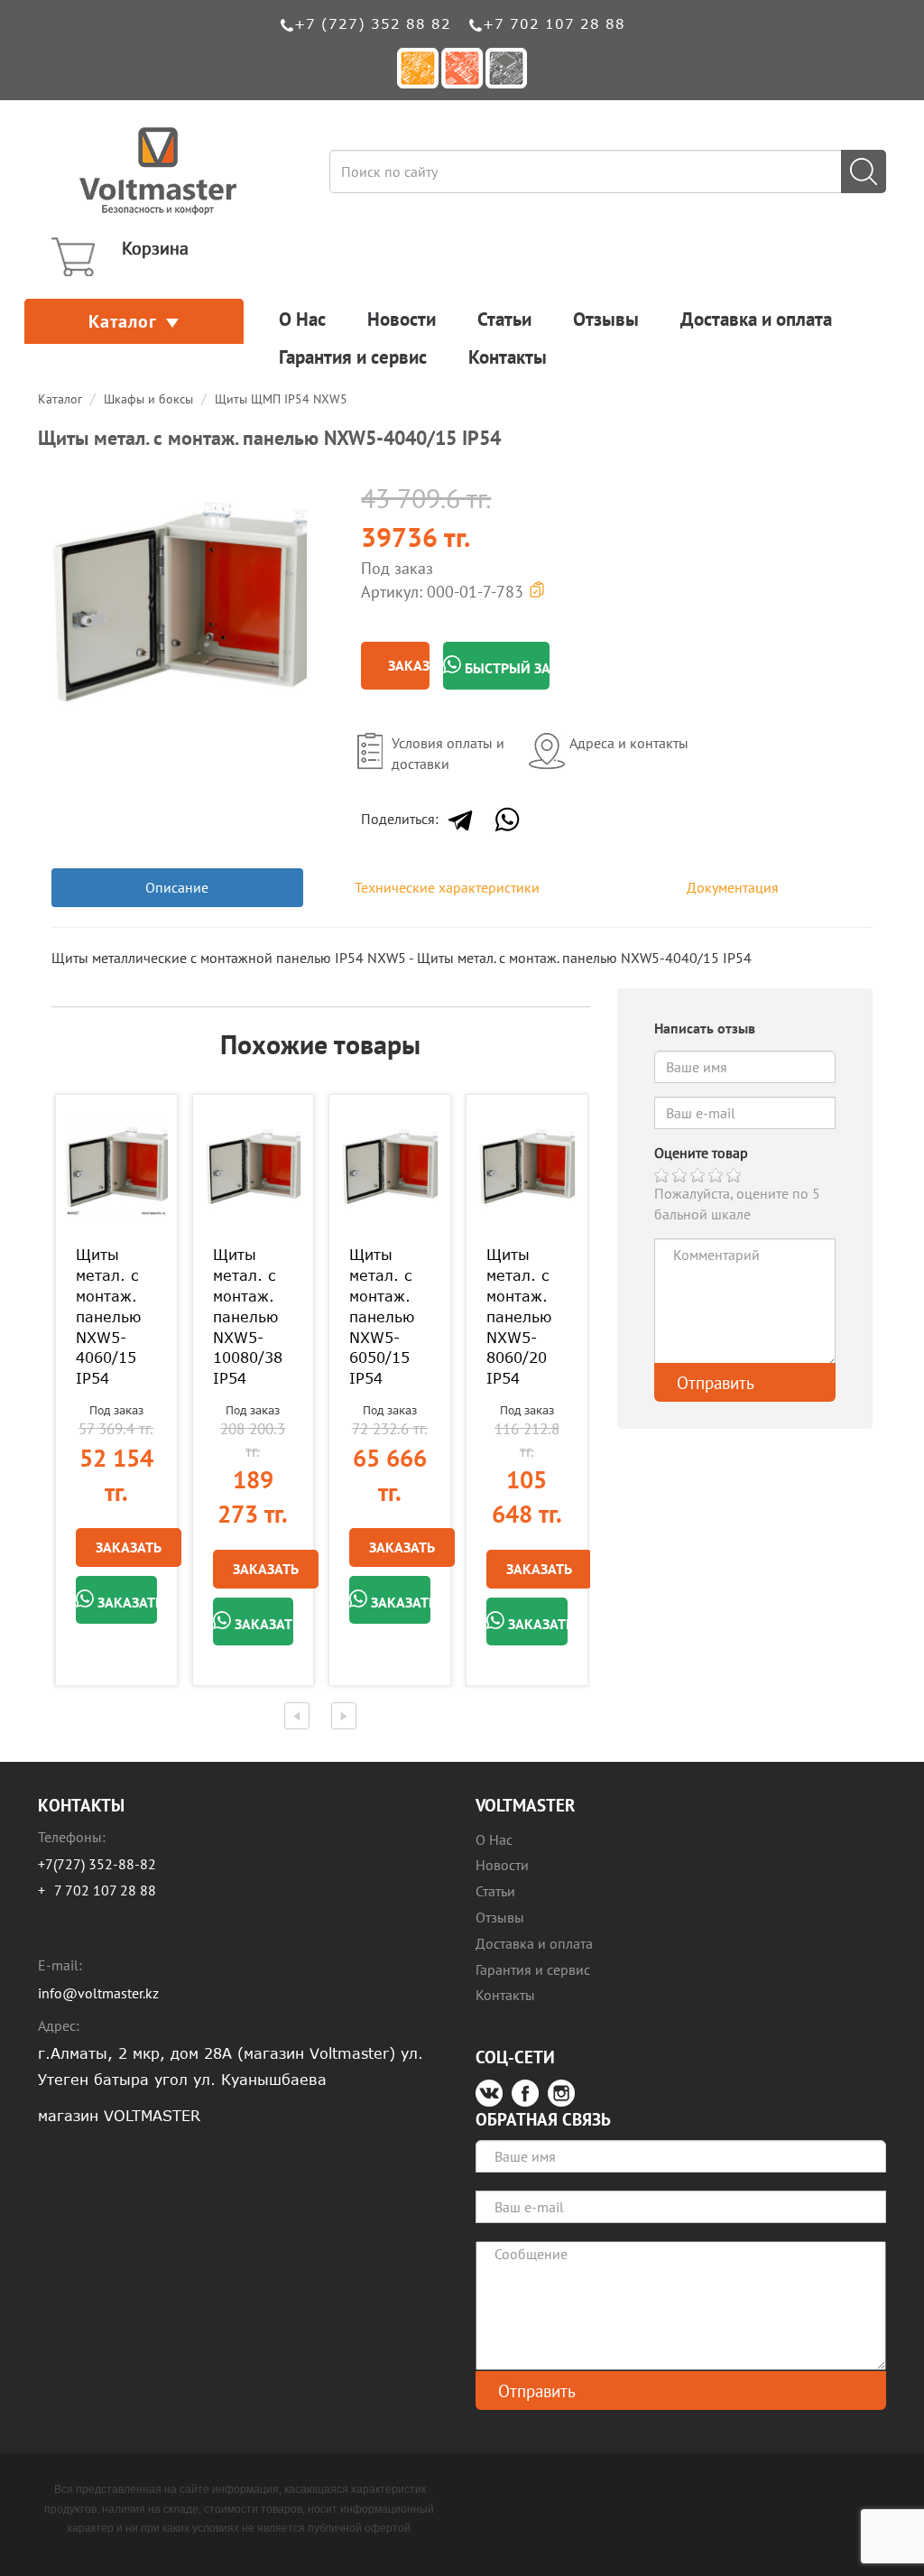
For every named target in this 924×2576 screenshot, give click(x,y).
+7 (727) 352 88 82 (373, 23)
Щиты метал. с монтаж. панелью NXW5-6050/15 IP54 (382, 1316)
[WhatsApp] (507, 820)
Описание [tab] (177, 887)
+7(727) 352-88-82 (97, 1864)
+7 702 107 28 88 (554, 23)
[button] (291, 489)
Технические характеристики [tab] (447, 887)
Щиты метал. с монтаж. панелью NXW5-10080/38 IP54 (248, 1316)
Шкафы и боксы (148, 399)
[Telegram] (460, 820)
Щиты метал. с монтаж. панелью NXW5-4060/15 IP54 (108, 1316)
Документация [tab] (733, 887)
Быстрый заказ (505, 668)
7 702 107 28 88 (105, 1890)
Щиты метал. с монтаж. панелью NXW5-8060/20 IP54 (519, 1316)
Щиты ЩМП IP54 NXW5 (281, 399)
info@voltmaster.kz (98, 1993)
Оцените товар (701, 1153)
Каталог (123, 321)
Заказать (409, 665)
